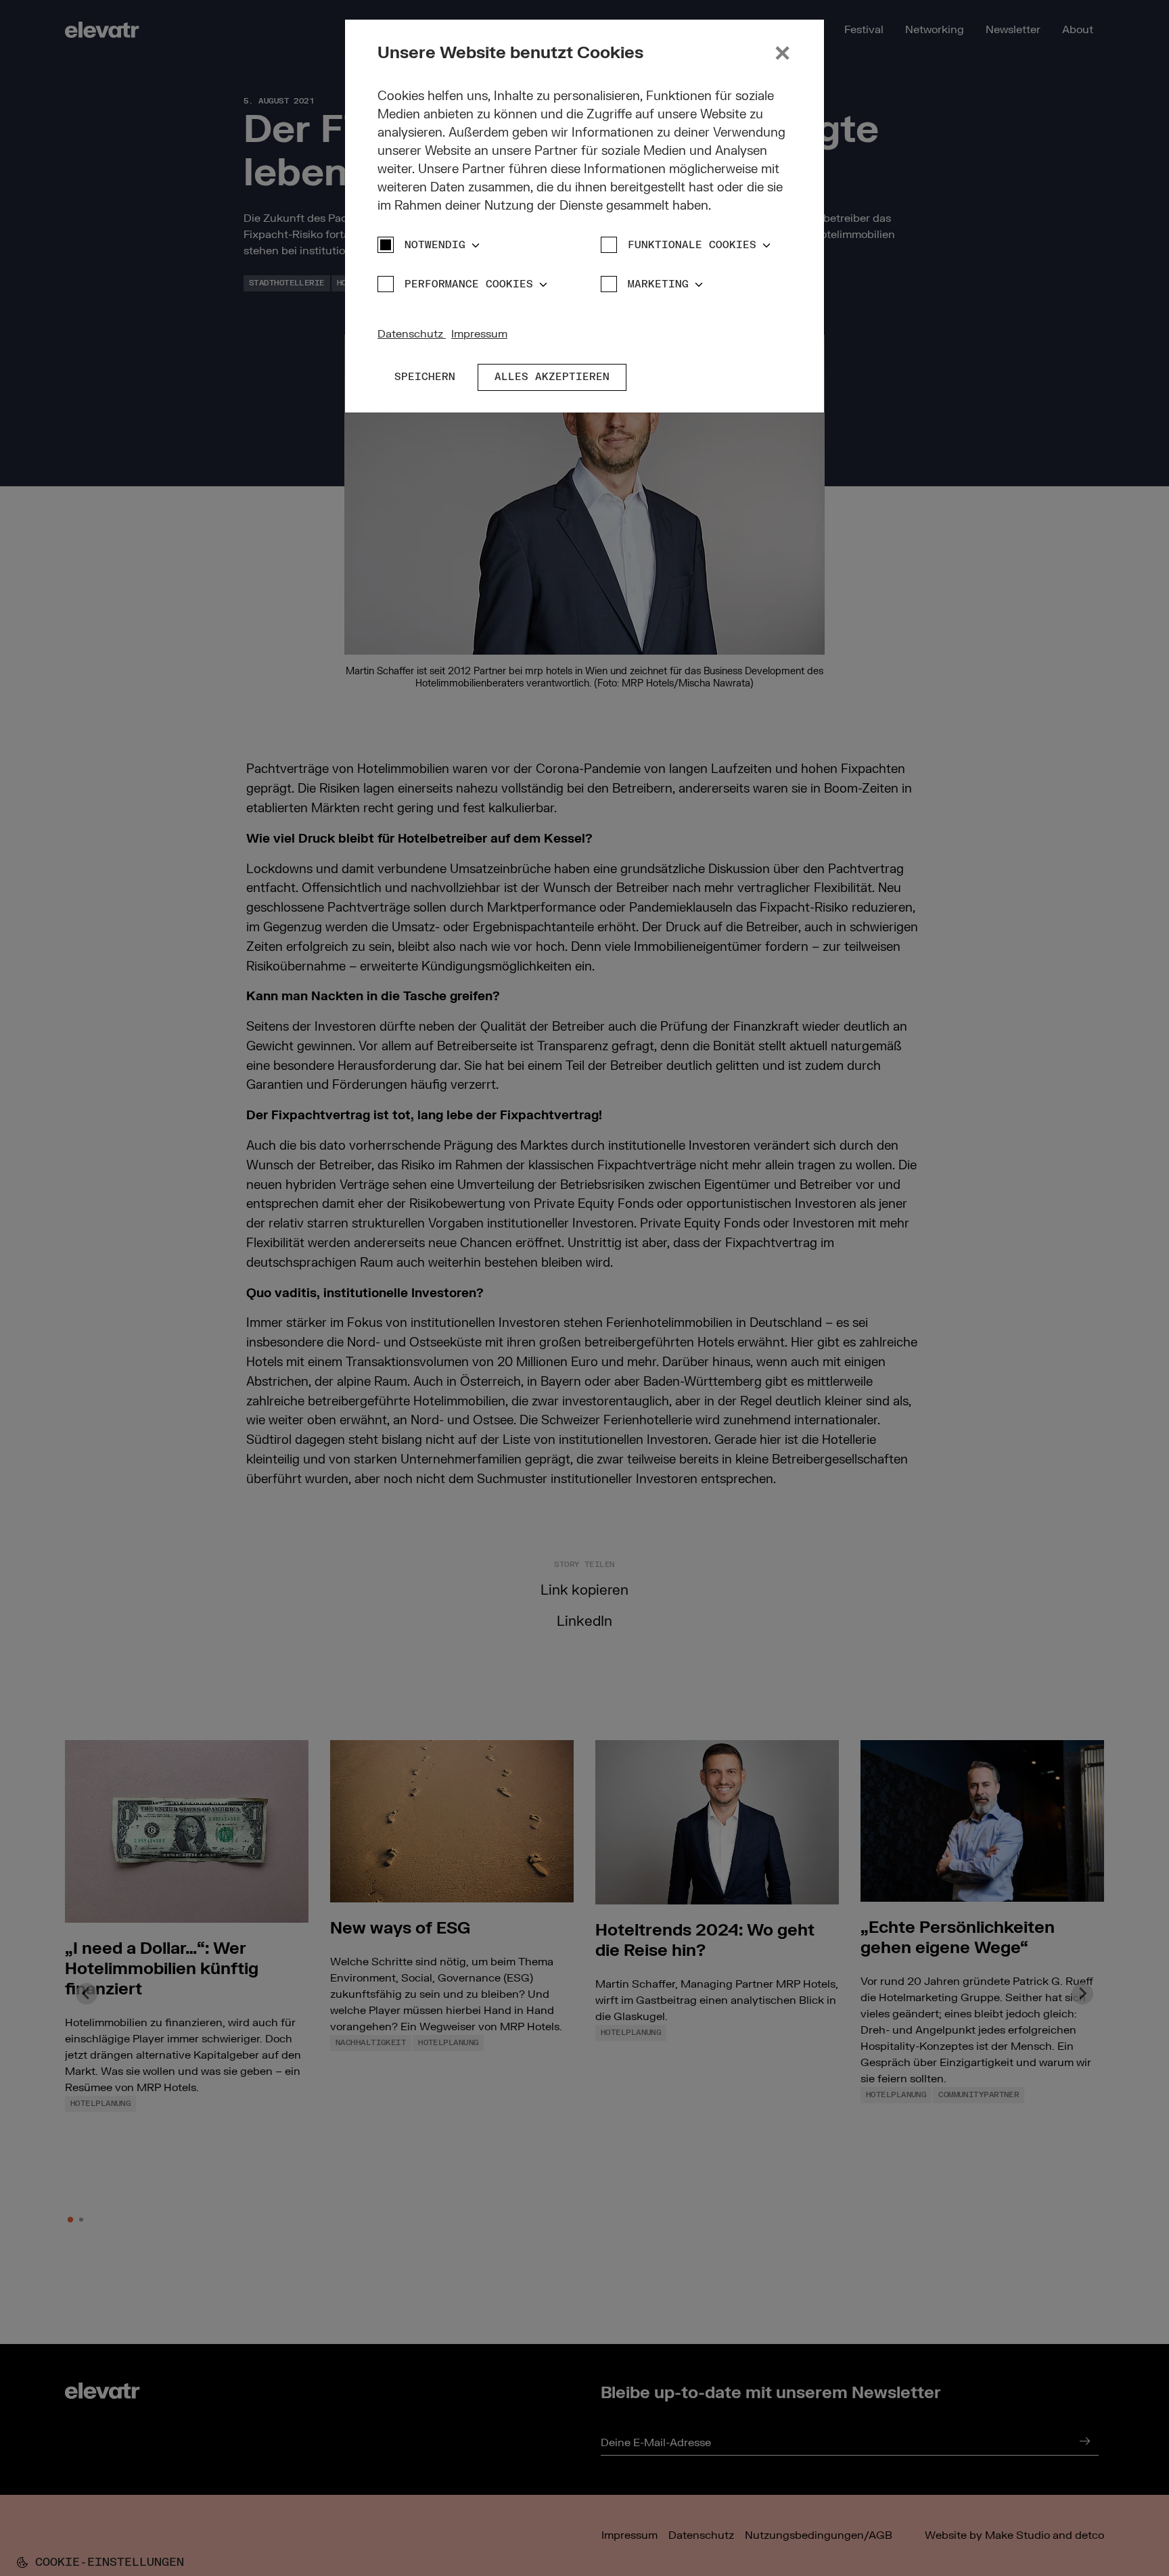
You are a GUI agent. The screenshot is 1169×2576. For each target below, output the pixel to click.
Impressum (479, 334)
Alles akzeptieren (552, 377)
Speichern (425, 377)
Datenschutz (412, 334)
